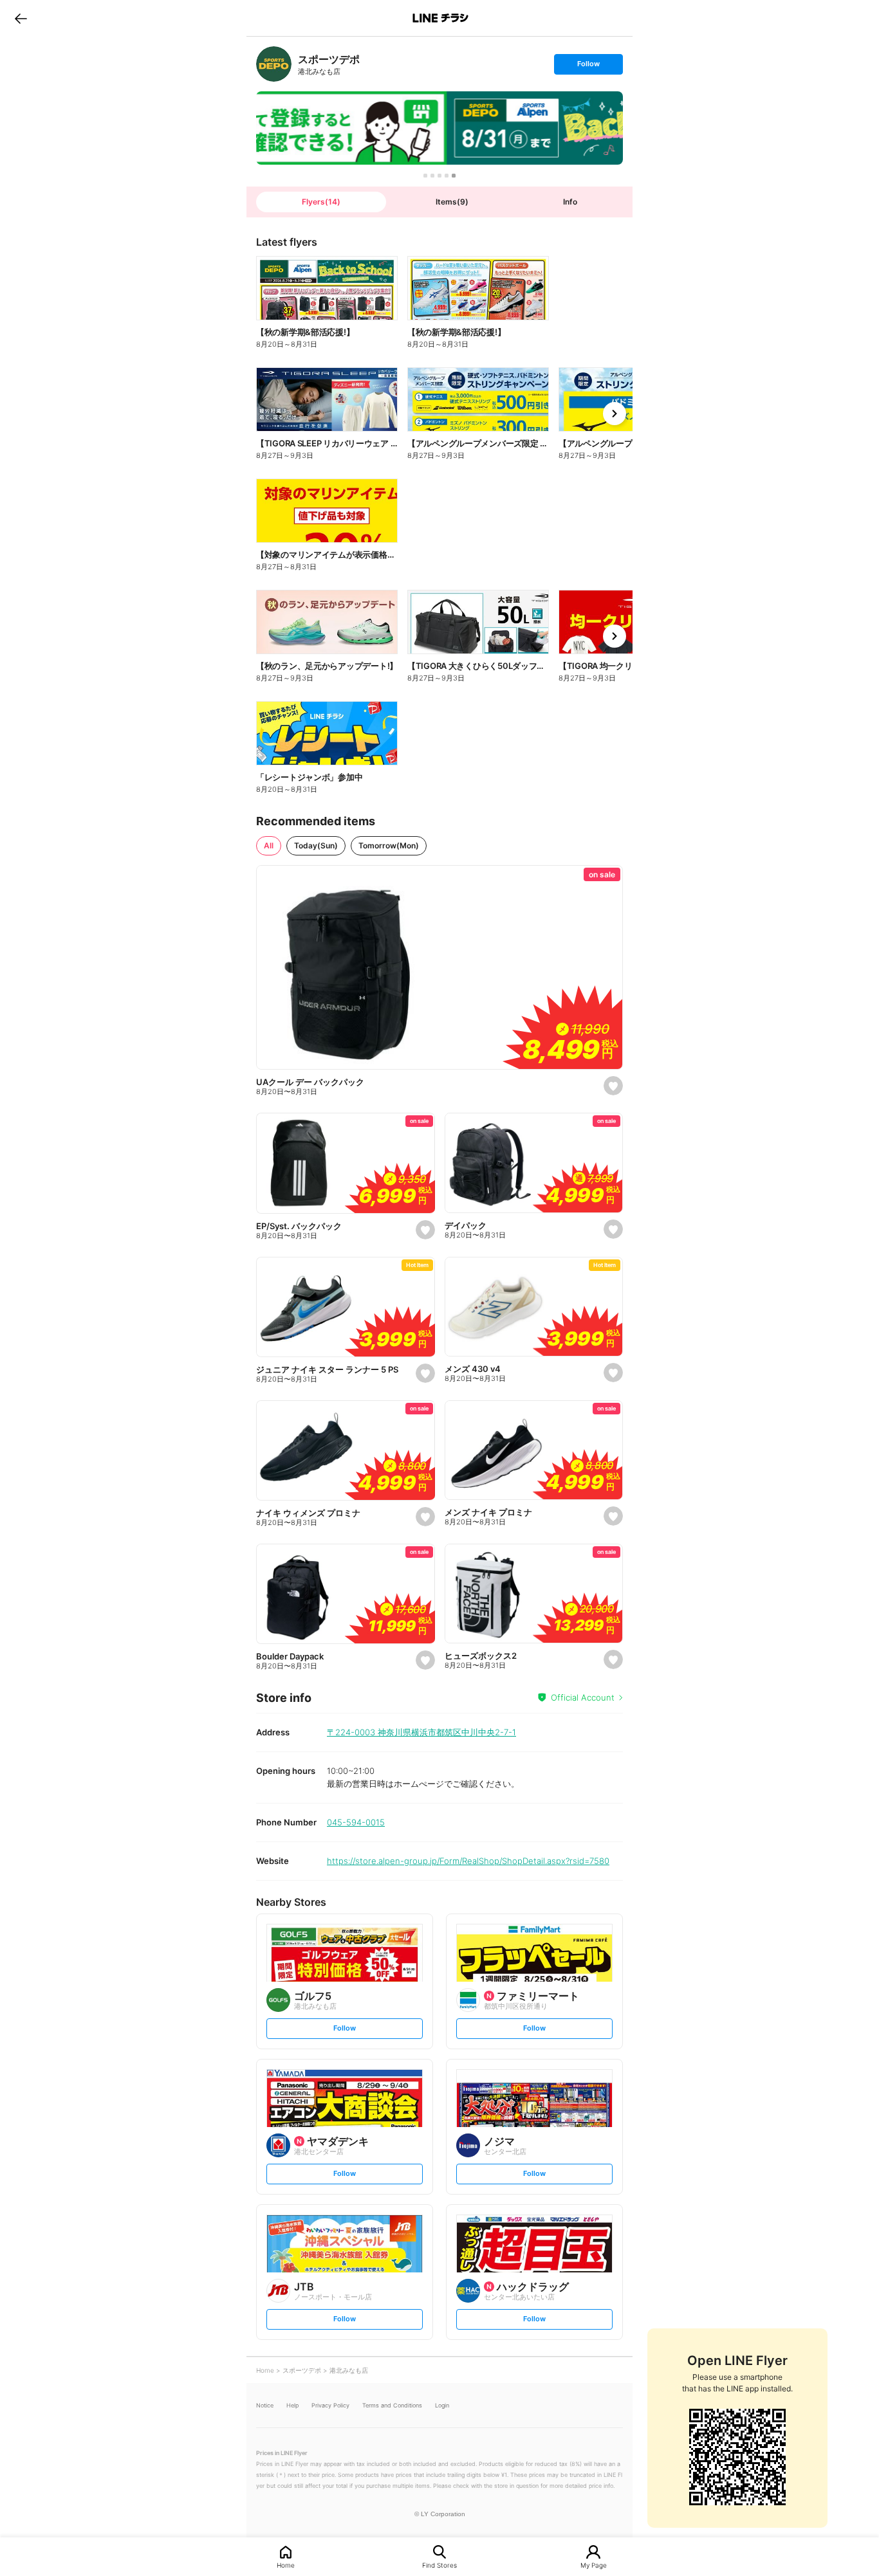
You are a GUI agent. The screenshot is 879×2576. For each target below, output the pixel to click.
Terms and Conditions (392, 2405)
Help (292, 2405)
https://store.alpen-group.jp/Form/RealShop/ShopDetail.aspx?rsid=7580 (468, 1861)
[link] (274, 64)
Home (286, 2565)
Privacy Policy (330, 2405)
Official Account (583, 1697)
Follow (588, 67)
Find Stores (439, 2565)
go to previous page (21, 18)
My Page (594, 2565)
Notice (265, 2405)
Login (442, 2405)
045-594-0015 (356, 1822)
